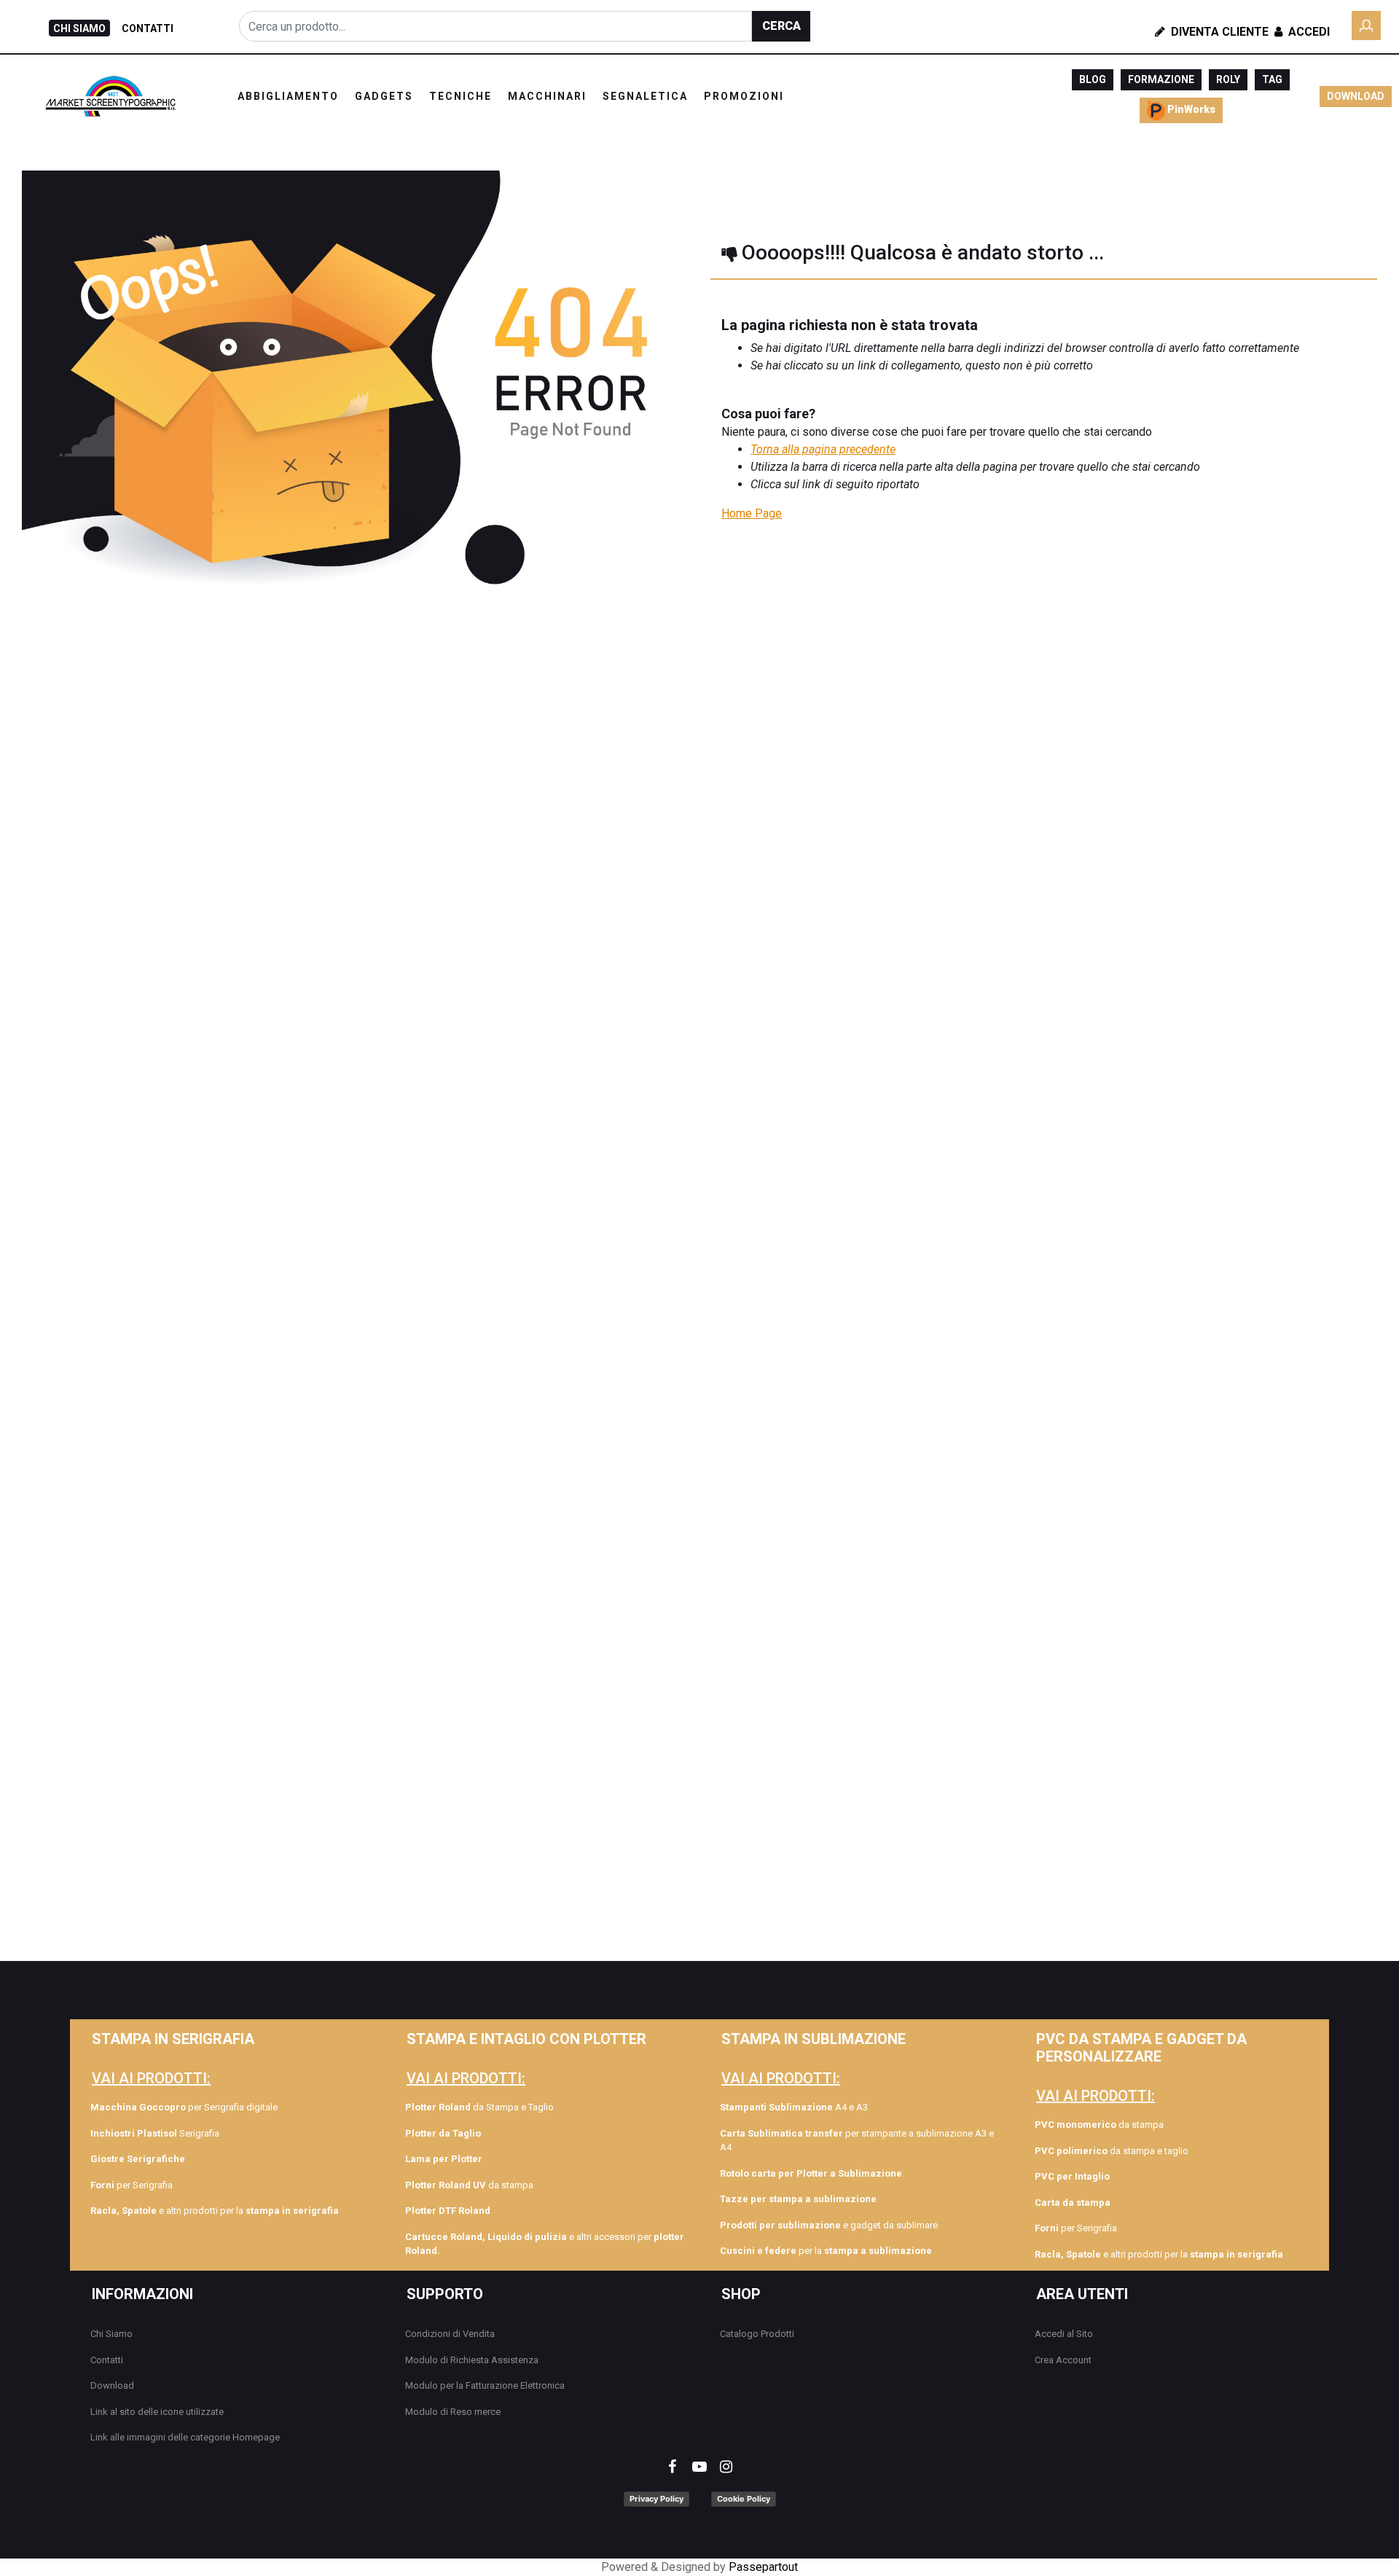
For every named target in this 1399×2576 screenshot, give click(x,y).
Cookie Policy (744, 2499)
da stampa (469, 2185)
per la (826, 2251)
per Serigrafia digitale (184, 2107)
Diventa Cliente (1218, 32)
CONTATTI (148, 28)
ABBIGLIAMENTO (288, 96)
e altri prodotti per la (215, 2211)
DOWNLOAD (1356, 96)
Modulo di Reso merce (453, 2412)
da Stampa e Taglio (479, 2107)
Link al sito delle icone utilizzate (157, 2412)
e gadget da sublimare (829, 2225)
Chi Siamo (111, 2334)
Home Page (752, 513)
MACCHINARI (547, 96)
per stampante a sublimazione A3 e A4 (857, 2141)
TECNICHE (461, 96)
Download (112, 2385)
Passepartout (763, 2567)
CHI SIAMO (79, 28)
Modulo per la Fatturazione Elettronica (485, 2385)
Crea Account (1063, 2360)
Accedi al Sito (1064, 2334)
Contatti (107, 2360)
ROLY (1228, 79)
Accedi (1308, 32)
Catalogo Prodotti (757, 2334)
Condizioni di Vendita (450, 2334)
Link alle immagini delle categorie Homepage (185, 2437)
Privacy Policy (657, 2499)
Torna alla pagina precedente (823, 449)
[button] (781, 26)
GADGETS (384, 96)
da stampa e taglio (1112, 2151)
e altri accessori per (545, 2244)
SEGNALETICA (645, 96)
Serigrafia (155, 2133)
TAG (1272, 79)
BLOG (1093, 79)
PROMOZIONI (744, 96)
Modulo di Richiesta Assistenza (472, 2360)
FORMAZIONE (1161, 79)
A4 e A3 (794, 2107)
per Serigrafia (132, 2185)
